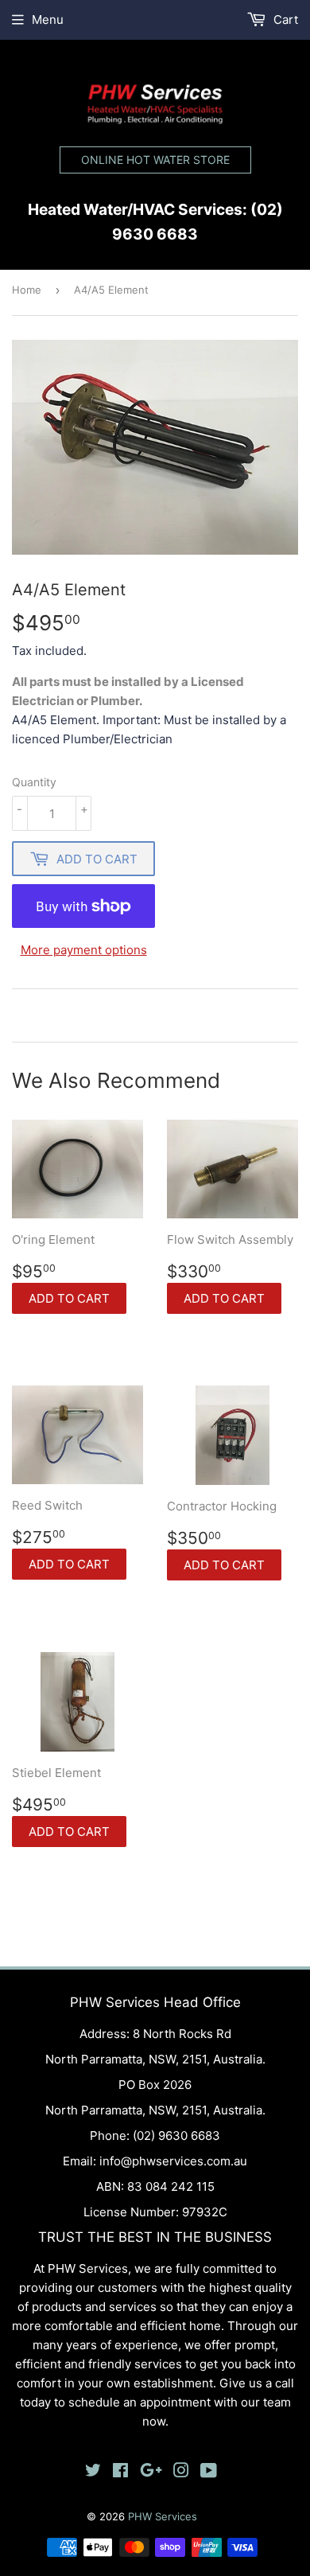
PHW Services (163, 2516)
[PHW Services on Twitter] (93, 2472)
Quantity (34, 782)
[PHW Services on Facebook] (120, 2472)
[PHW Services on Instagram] (181, 2472)
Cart (284, 19)
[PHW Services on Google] (151, 2472)
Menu (48, 19)
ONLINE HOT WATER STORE (155, 160)
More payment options (84, 950)
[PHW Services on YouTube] (209, 2472)
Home (27, 290)
